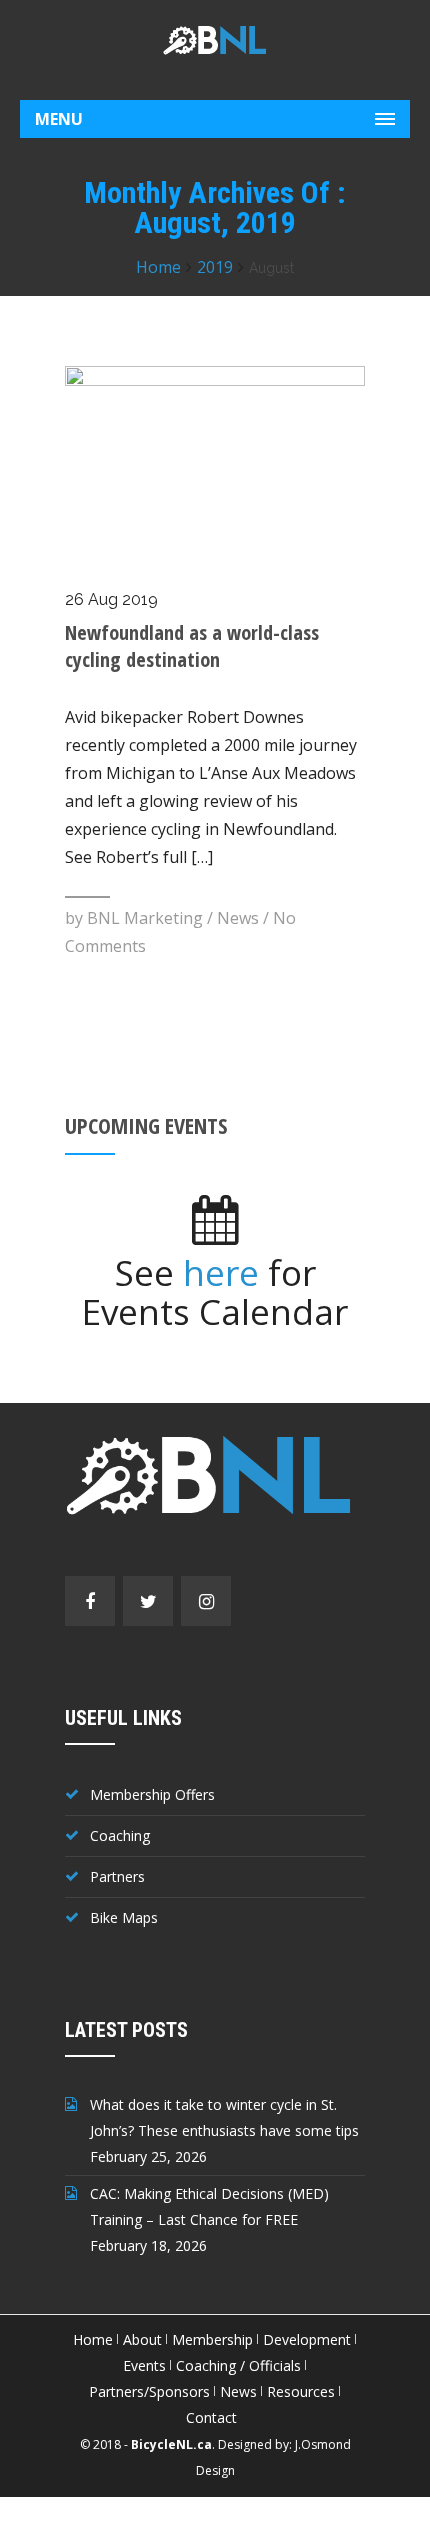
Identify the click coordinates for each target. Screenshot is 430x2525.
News (238, 918)
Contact (211, 2417)
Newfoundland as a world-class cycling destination (192, 646)
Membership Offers (152, 1794)
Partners (117, 1876)
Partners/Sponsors (149, 2391)
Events (144, 2365)
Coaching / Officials (238, 2365)
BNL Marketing (145, 918)
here (221, 1272)
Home (158, 267)
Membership (212, 2339)
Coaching (120, 1835)
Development (307, 2339)
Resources (301, 2391)
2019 (215, 267)
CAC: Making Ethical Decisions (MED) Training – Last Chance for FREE (209, 2206)
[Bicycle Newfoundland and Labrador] (215, 40)
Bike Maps (124, 1917)
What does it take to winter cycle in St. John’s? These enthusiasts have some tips (224, 2117)
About (142, 2339)
